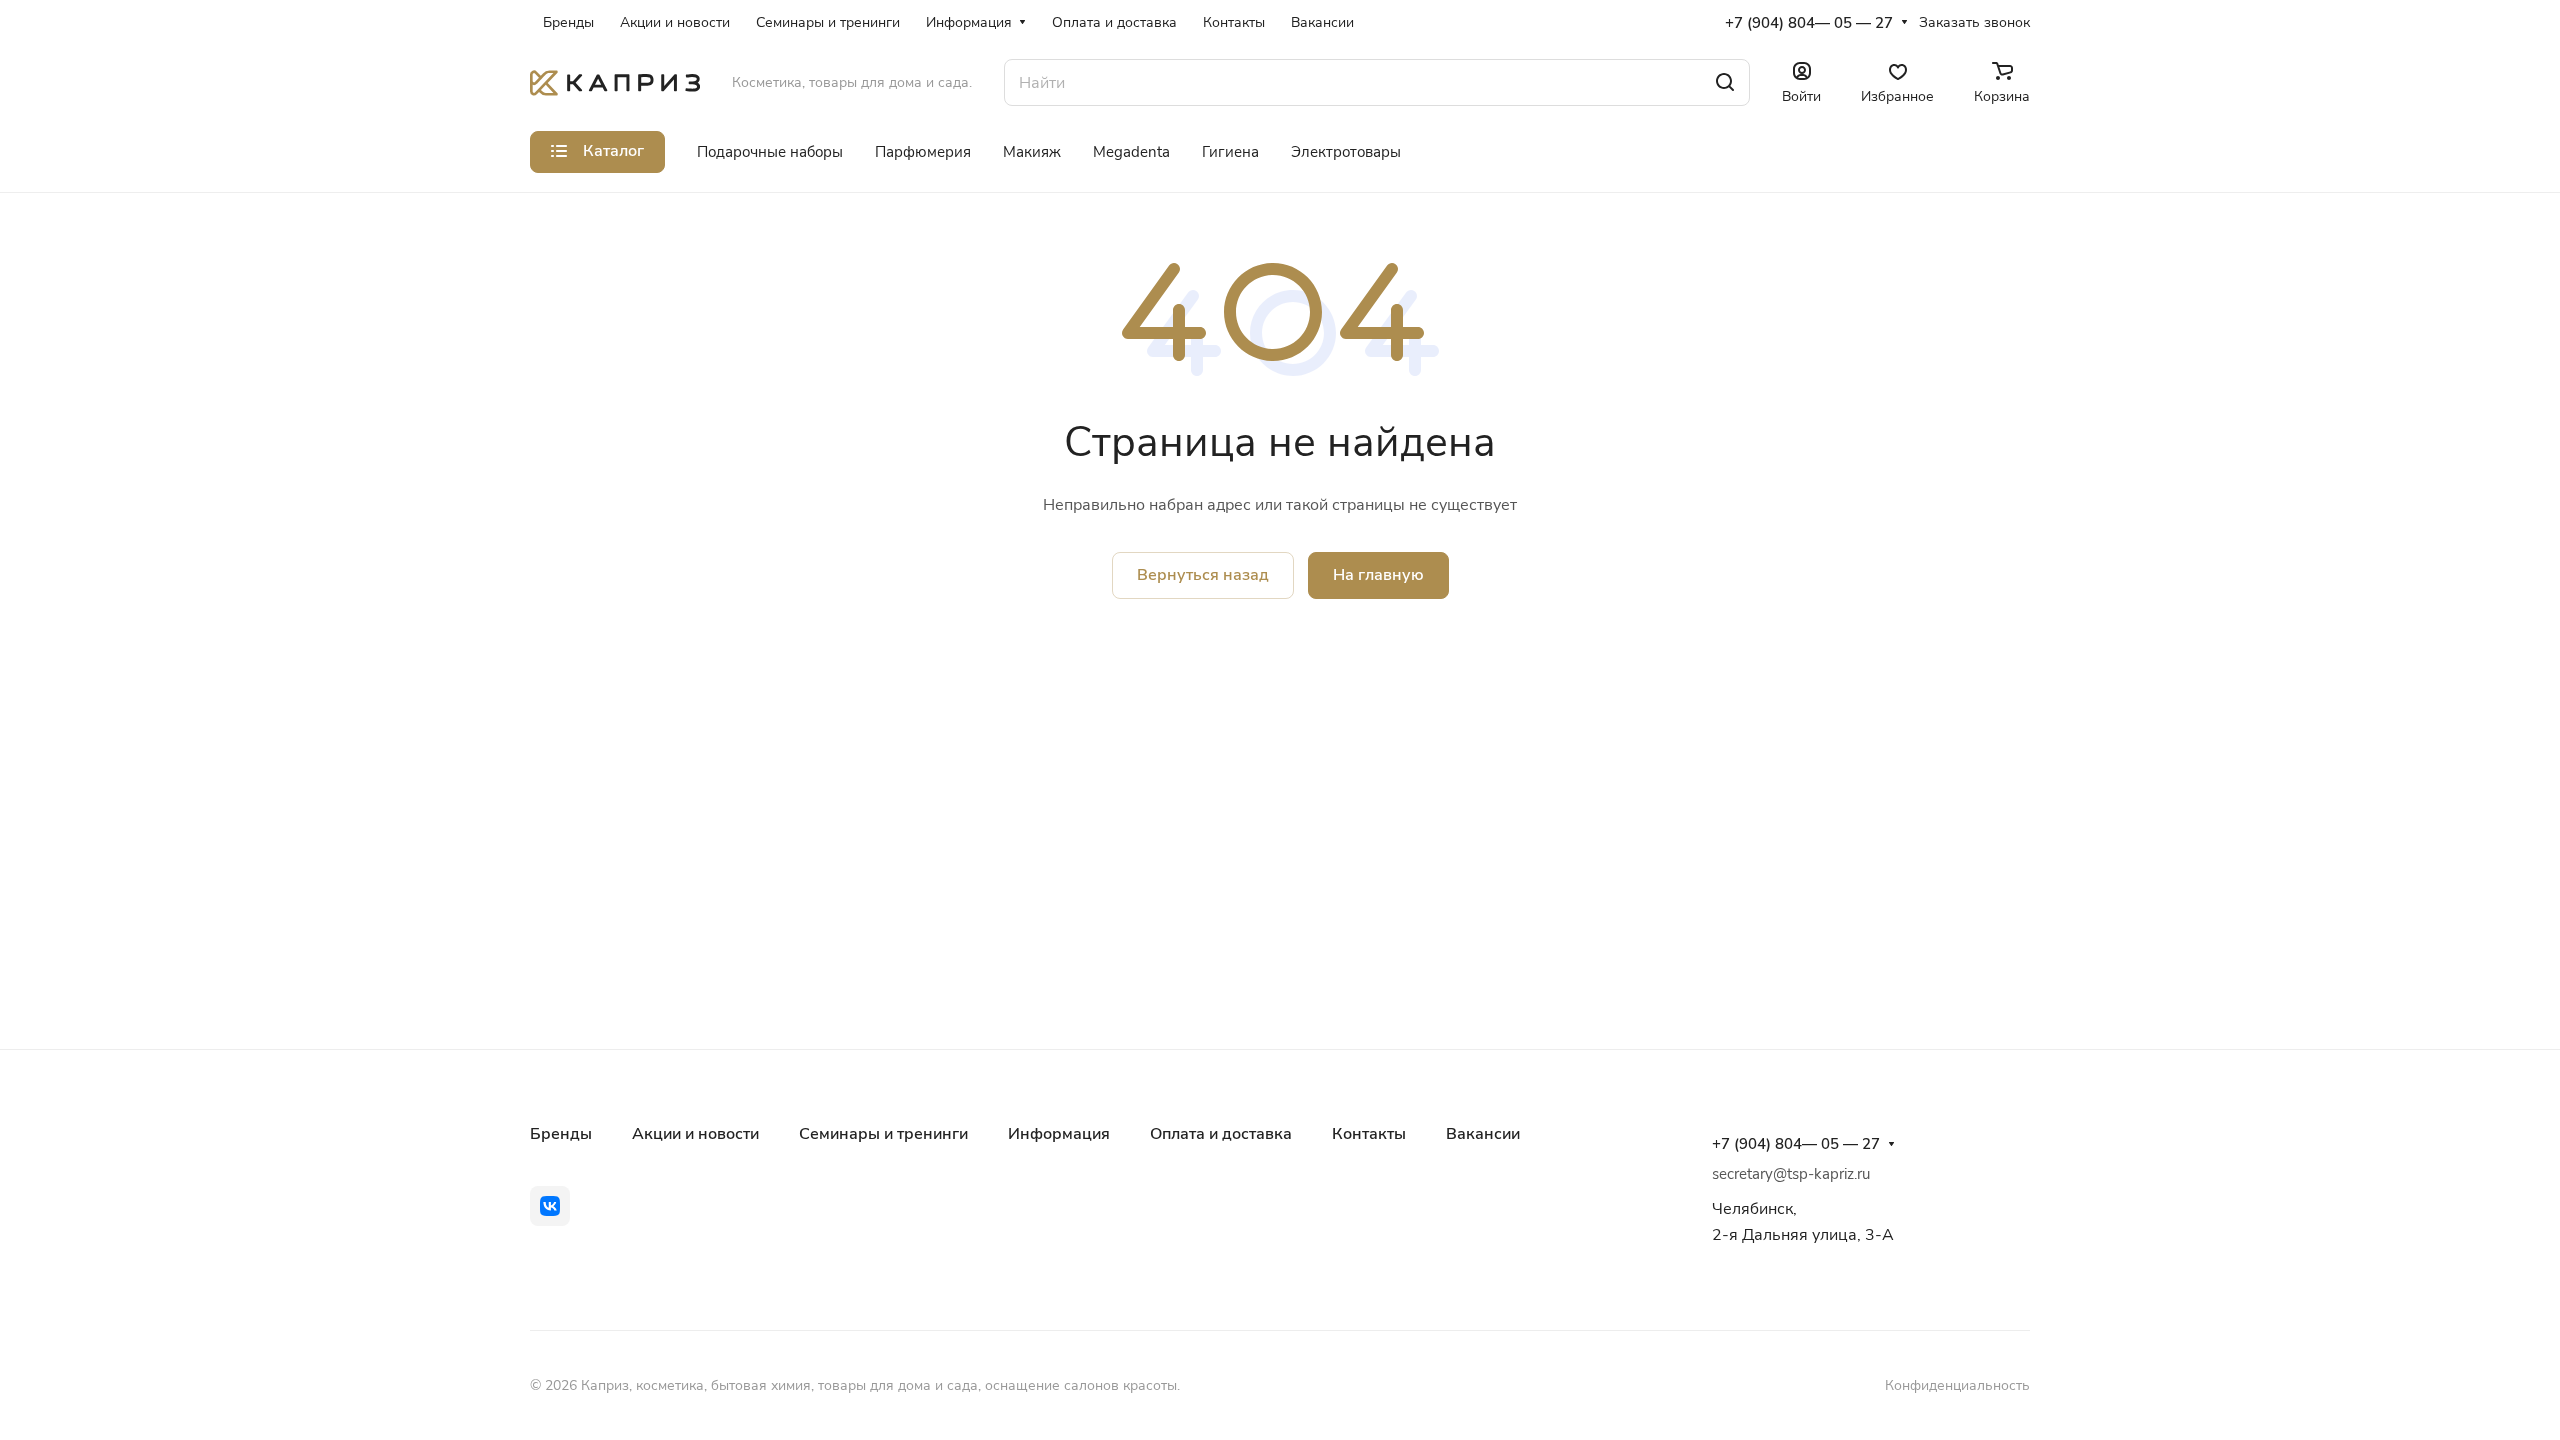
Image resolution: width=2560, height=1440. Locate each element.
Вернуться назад (1203, 575)
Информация (1059, 1134)
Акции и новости (695, 1134)
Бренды (561, 1134)
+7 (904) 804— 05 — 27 (1809, 23)
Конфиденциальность (1957, 1385)
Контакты (1369, 1134)
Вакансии (1483, 1134)
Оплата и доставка (1221, 1134)
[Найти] (1725, 82)
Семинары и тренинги (883, 1134)
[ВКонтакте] (550, 1206)
